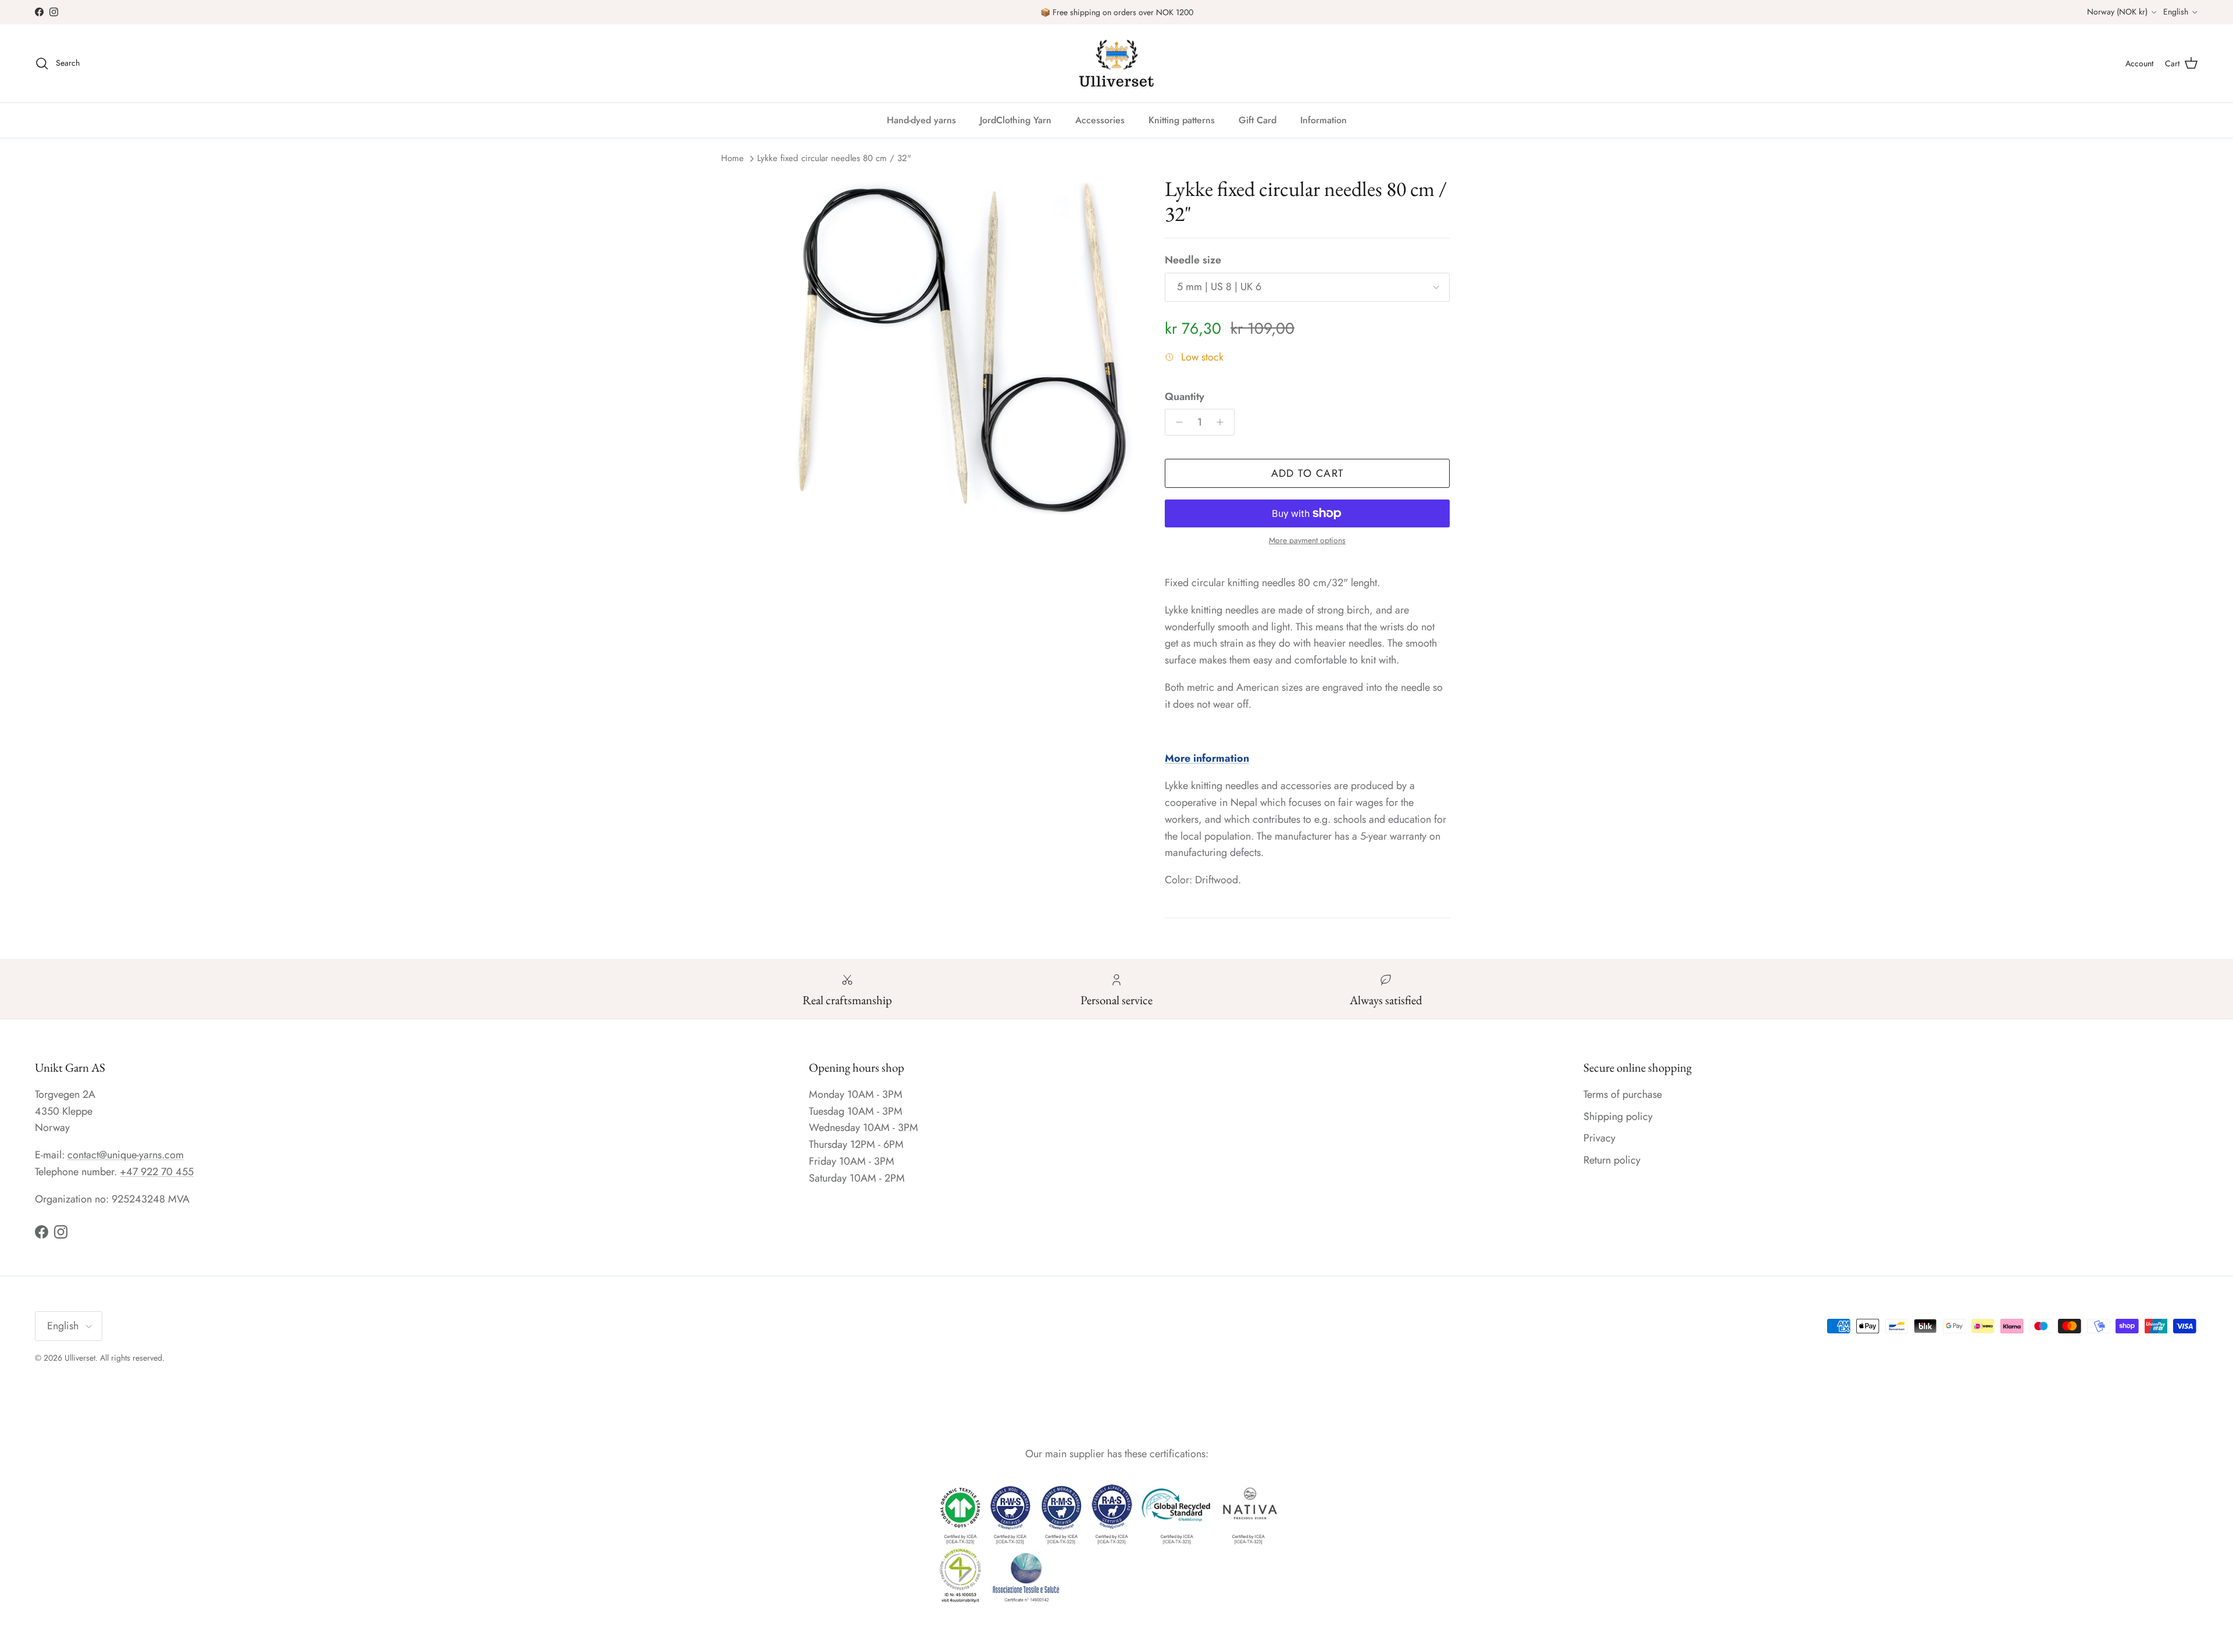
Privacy (1599, 1138)
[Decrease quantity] (1176, 422)
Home (732, 158)
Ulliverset (80, 1358)
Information (1324, 120)
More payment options (1307, 540)
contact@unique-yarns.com (126, 1155)
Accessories (1100, 120)
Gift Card (1258, 120)
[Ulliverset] (1116, 63)
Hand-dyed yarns (921, 120)
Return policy (1612, 1160)
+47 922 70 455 (157, 1172)
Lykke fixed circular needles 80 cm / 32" (834, 158)
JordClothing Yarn (1016, 120)
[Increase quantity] (1223, 422)
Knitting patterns (1182, 120)
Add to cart (1308, 473)
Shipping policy (1618, 1116)
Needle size (1193, 260)
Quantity (1185, 397)
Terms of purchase (1623, 1094)
